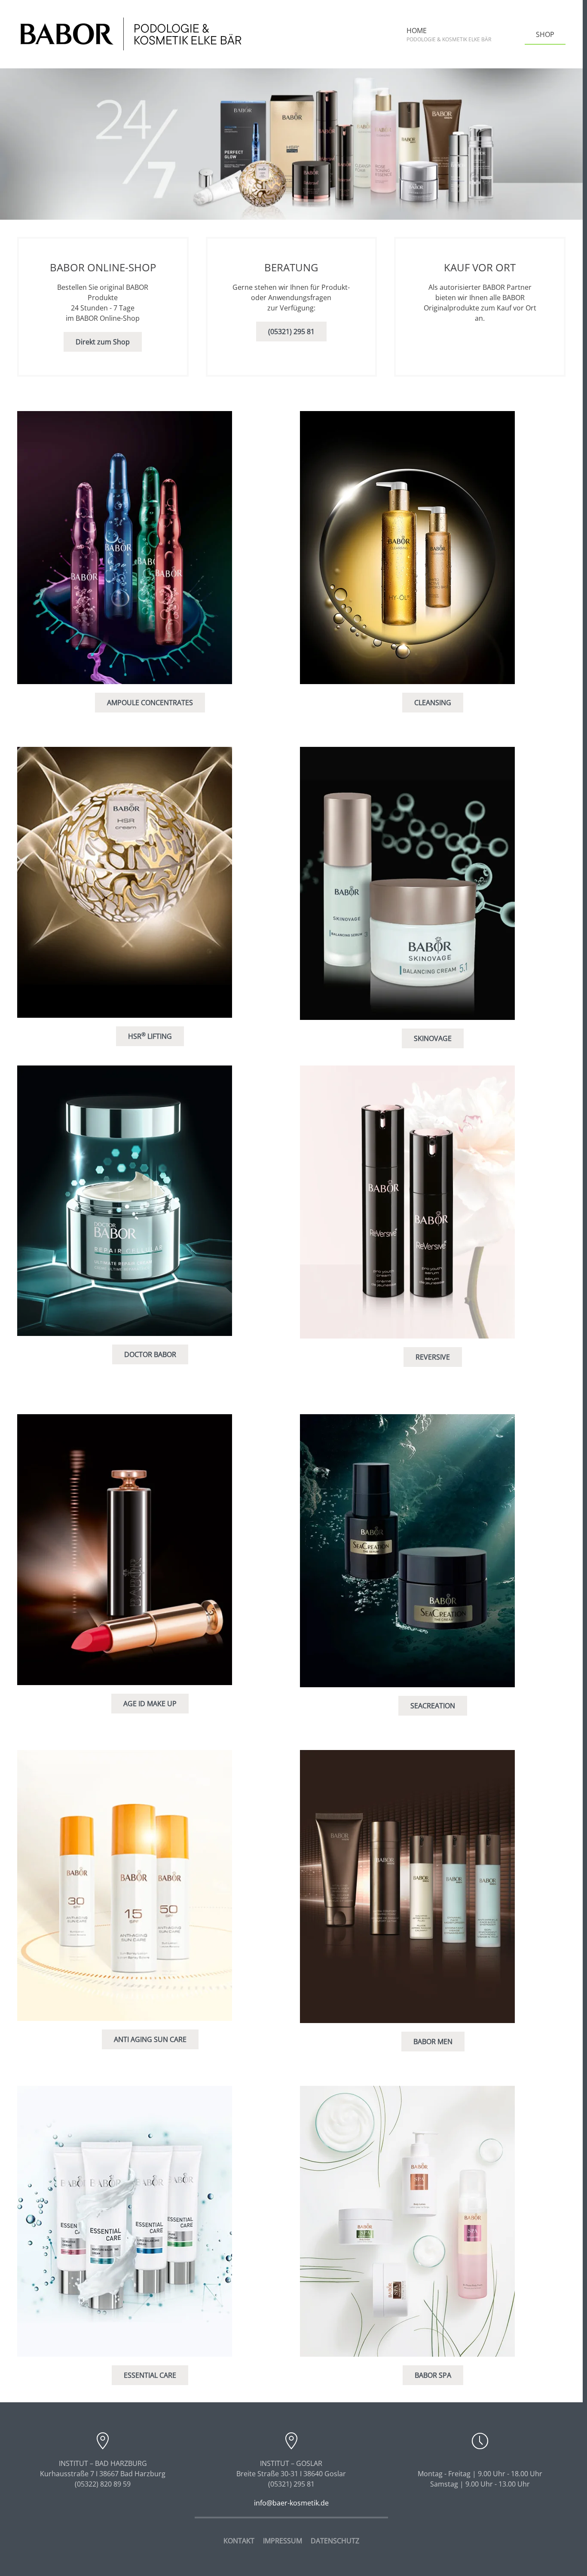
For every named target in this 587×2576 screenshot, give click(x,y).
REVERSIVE (433, 1357)
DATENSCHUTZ (335, 2541)
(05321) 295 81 (291, 332)
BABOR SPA (433, 2375)
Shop (545, 34)
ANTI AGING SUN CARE (150, 2039)
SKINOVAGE (433, 1038)
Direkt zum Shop (103, 342)
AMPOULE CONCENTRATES (150, 703)
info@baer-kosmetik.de (291, 2503)
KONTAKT (239, 2541)
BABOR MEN (433, 2042)
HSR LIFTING (150, 1036)
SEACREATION (433, 1706)
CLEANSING (433, 703)
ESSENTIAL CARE (150, 2375)
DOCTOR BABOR (150, 1354)
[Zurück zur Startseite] (131, 34)
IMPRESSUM (283, 2541)
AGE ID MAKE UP (150, 1704)
